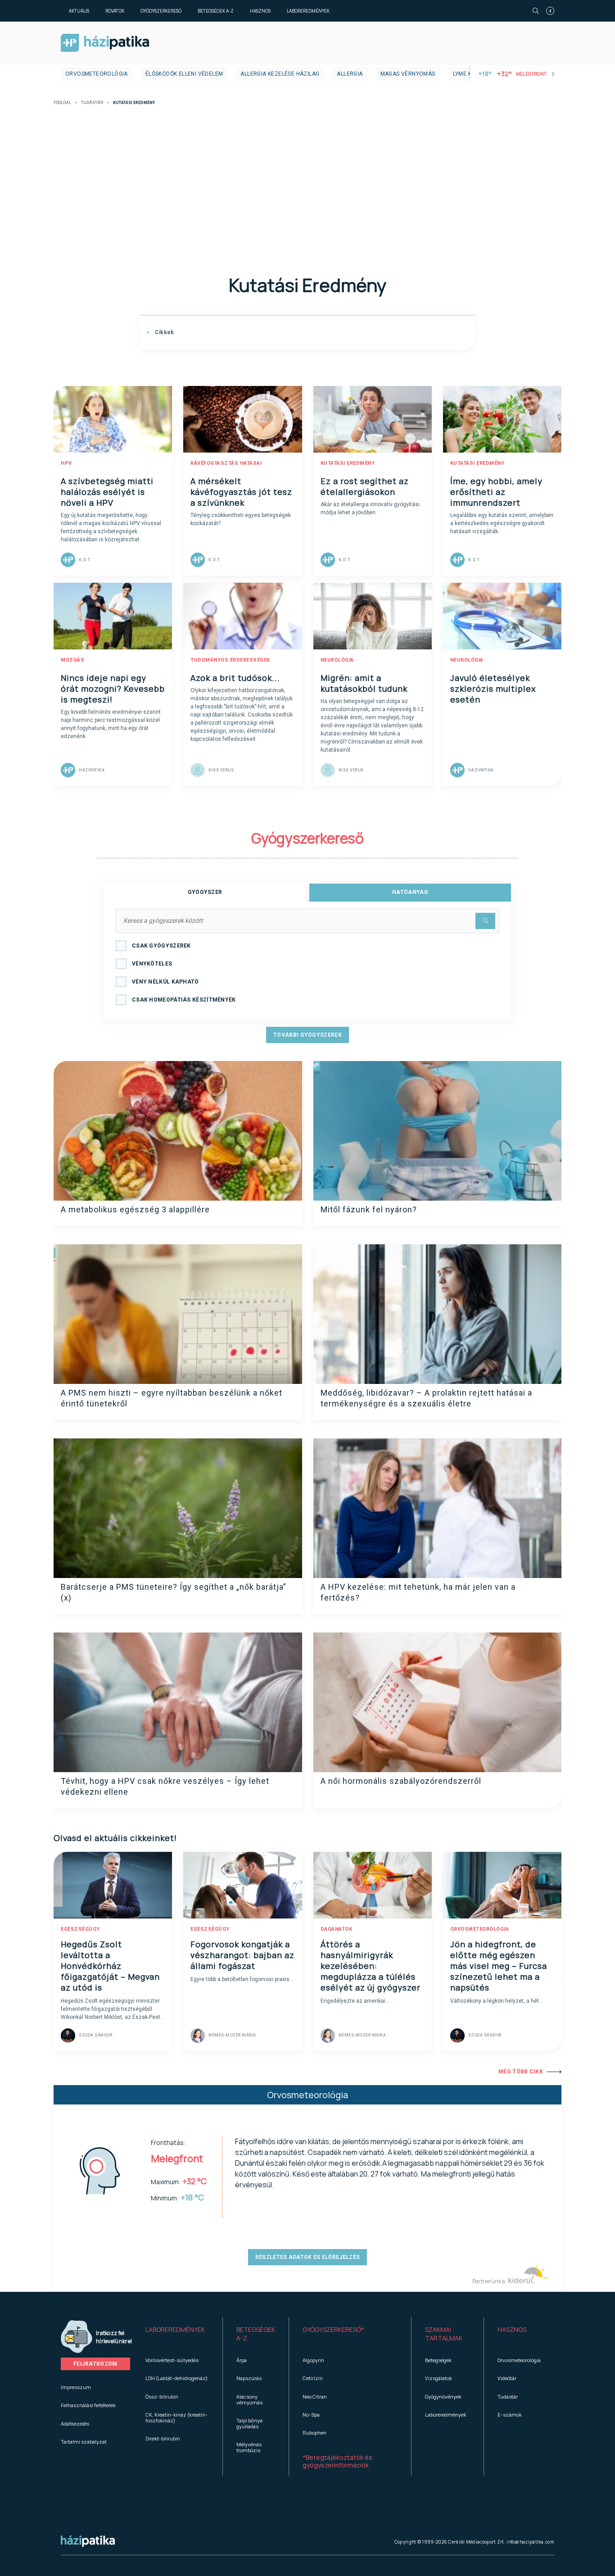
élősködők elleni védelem (184, 74)
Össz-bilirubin (162, 2397)
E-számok (510, 2415)
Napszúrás (249, 2378)
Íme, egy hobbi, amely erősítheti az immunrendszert (496, 492)
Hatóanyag (410, 892)
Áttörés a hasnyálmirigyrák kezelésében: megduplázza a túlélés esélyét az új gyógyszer (371, 1966)
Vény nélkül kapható (165, 982)
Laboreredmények (308, 11)
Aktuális (79, 11)
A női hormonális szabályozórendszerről (401, 1781)
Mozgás (72, 660)
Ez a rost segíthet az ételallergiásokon (365, 486)
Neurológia (337, 660)
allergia (350, 74)
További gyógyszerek (307, 1035)
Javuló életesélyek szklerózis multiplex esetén (493, 689)
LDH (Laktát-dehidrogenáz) (176, 2378)
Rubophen (314, 2433)
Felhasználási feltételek (88, 2405)
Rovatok (115, 11)
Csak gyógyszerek (161, 946)
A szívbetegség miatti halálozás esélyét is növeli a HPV (107, 492)
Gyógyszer (205, 892)
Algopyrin (313, 2360)
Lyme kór (466, 74)
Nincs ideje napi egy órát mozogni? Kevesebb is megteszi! (113, 689)
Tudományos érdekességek (230, 660)
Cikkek (163, 332)
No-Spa (311, 2415)
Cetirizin (313, 2378)
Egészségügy (80, 1929)
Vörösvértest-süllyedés (172, 2360)
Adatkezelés (75, 2424)
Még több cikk (521, 2072)
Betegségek (438, 2360)
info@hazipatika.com (530, 2542)
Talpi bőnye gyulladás (249, 2423)
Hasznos (260, 11)
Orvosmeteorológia (97, 74)
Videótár (507, 2378)
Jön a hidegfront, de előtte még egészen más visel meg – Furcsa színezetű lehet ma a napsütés (499, 1966)
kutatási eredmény (348, 463)
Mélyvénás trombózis (249, 2447)
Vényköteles (152, 964)
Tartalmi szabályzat (84, 2442)
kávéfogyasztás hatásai (226, 463)
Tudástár (92, 103)
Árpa (242, 2360)
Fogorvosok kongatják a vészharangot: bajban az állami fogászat (242, 1955)
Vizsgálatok (439, 2378)
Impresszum (76, 2387)
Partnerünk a (489, 2281)
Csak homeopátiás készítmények (184, 1000)
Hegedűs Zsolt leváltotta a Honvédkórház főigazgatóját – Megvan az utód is (110, 1966)
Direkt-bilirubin (163, 2438)
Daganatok (337, 1929)
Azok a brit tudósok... (235, 678)
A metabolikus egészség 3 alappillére (135, 1209)
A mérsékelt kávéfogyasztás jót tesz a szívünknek (241, 492)
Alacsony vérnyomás (249, 2399)
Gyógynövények (443, 2397)
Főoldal (62, 103)
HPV (66, 463)
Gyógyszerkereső (161, 11)
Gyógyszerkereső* (333, 2329)
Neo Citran (315, 2397)
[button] (177, 2334)
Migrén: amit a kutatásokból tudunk (364, 683)
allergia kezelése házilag (280, 74)
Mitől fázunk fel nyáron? (369, 1209)
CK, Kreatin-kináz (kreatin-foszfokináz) (176, 2417)
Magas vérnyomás (408, 74)
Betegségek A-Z (216, 11)
